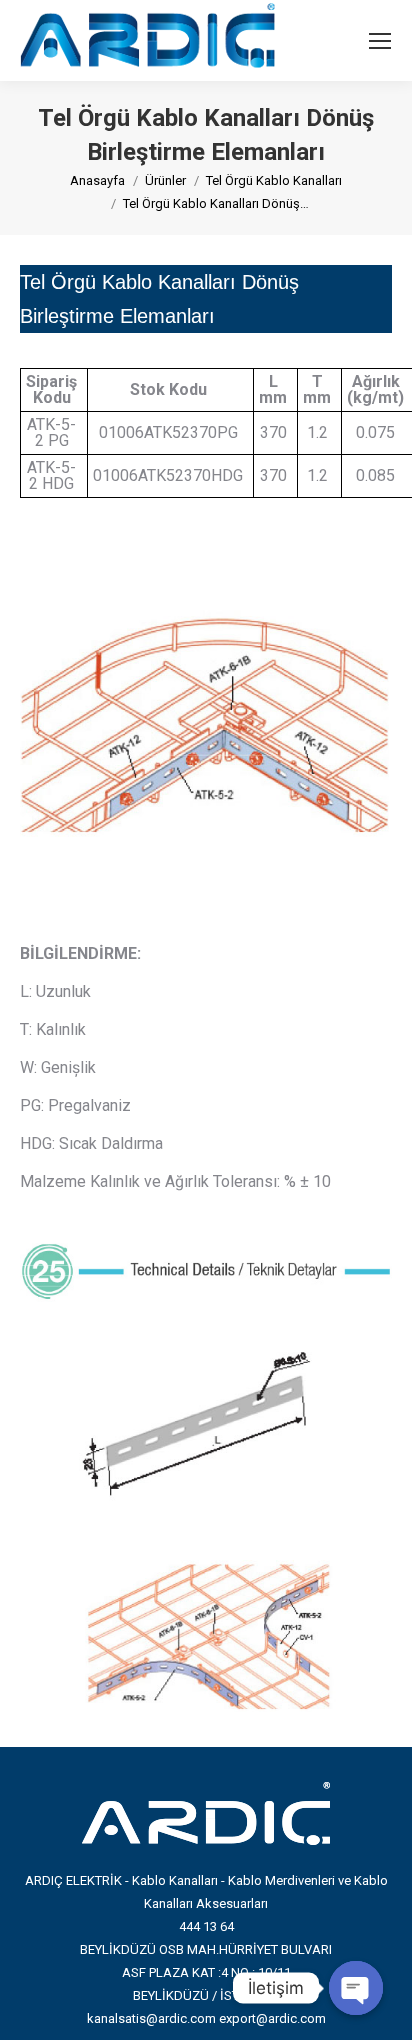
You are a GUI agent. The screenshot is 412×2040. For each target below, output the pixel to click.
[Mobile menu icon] (380, 41)
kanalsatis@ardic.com (151, 2018)
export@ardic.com (272, 2018)
